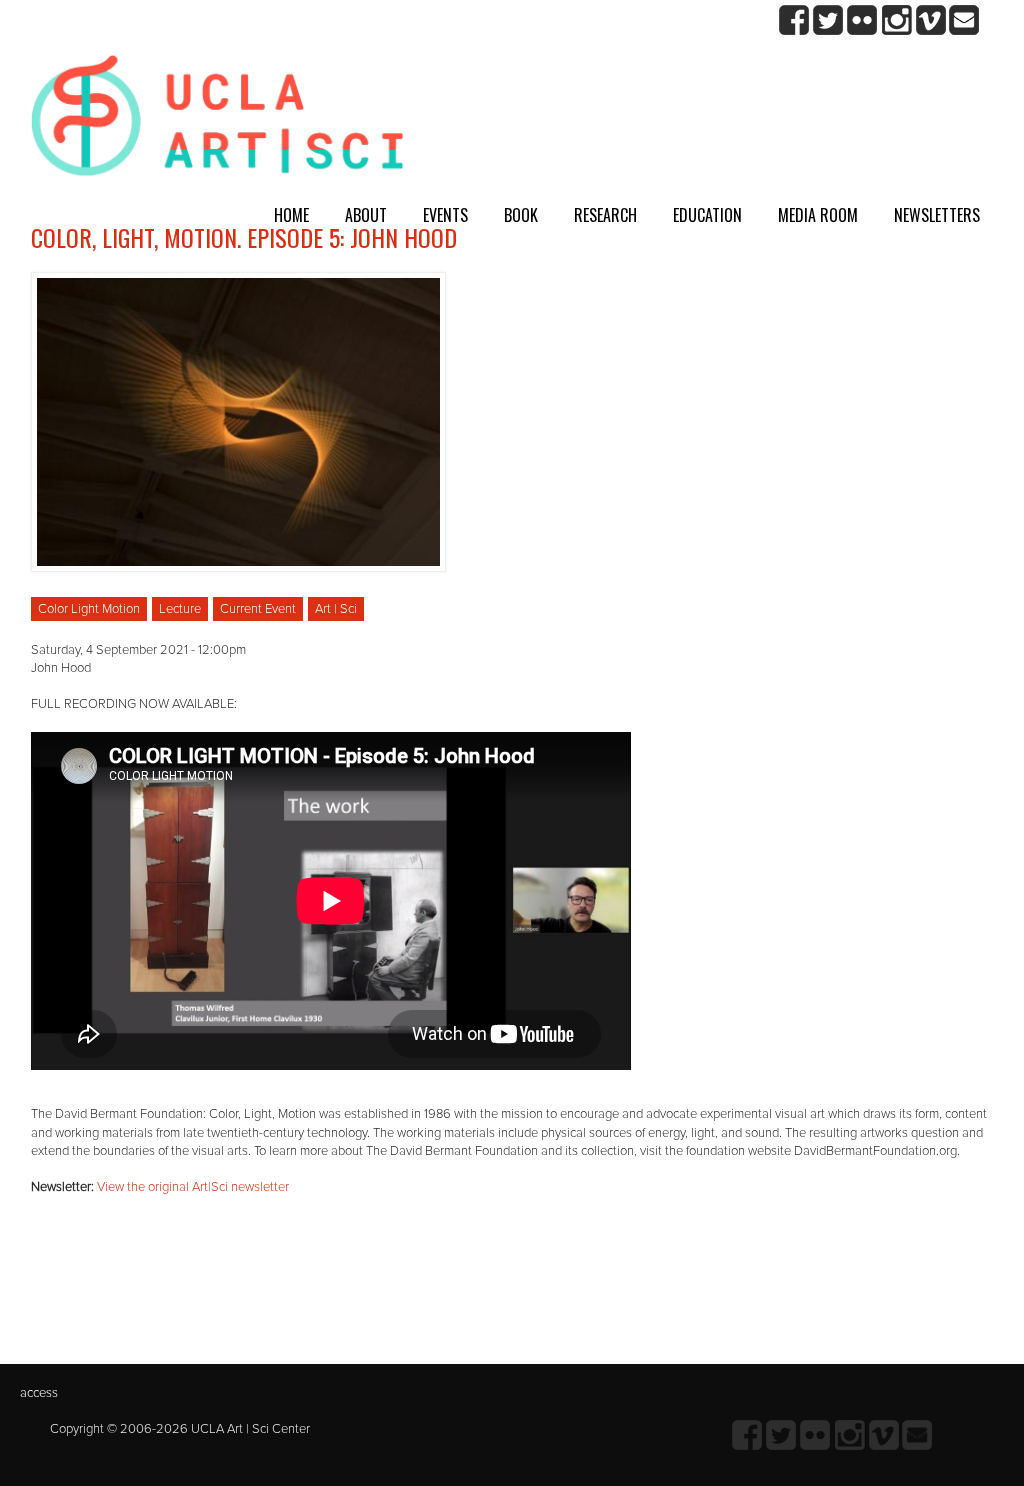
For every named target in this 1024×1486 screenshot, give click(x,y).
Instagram (896, 20)
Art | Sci (336, 609)
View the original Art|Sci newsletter (193, 1187)
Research (605, 215)
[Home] (217, 123)
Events (445, 215)
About (366, 215)
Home (291, 215)
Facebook (794, 20)
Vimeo (930, 20)
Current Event (258, 609)
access (39, 1393)
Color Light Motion (89, 609)
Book (521, 215)
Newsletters (937, 215)
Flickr (862, 20)
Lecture (180, 609)
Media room (818, 215)
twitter (828, 20)
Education (707, 215)
